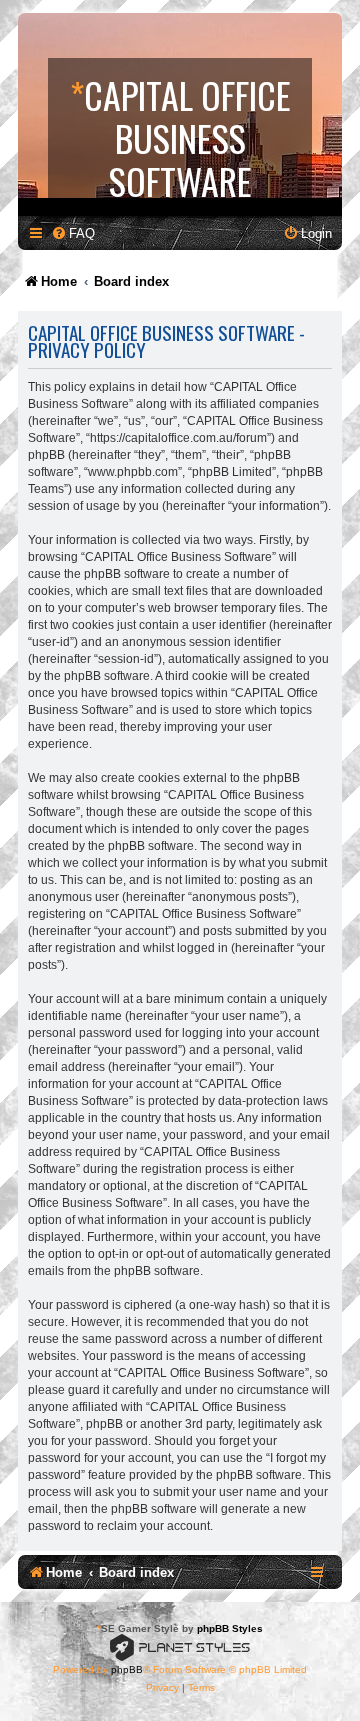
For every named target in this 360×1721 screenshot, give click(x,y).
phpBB (127, 1669)
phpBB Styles (230, 1628)
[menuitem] (73, 233)
